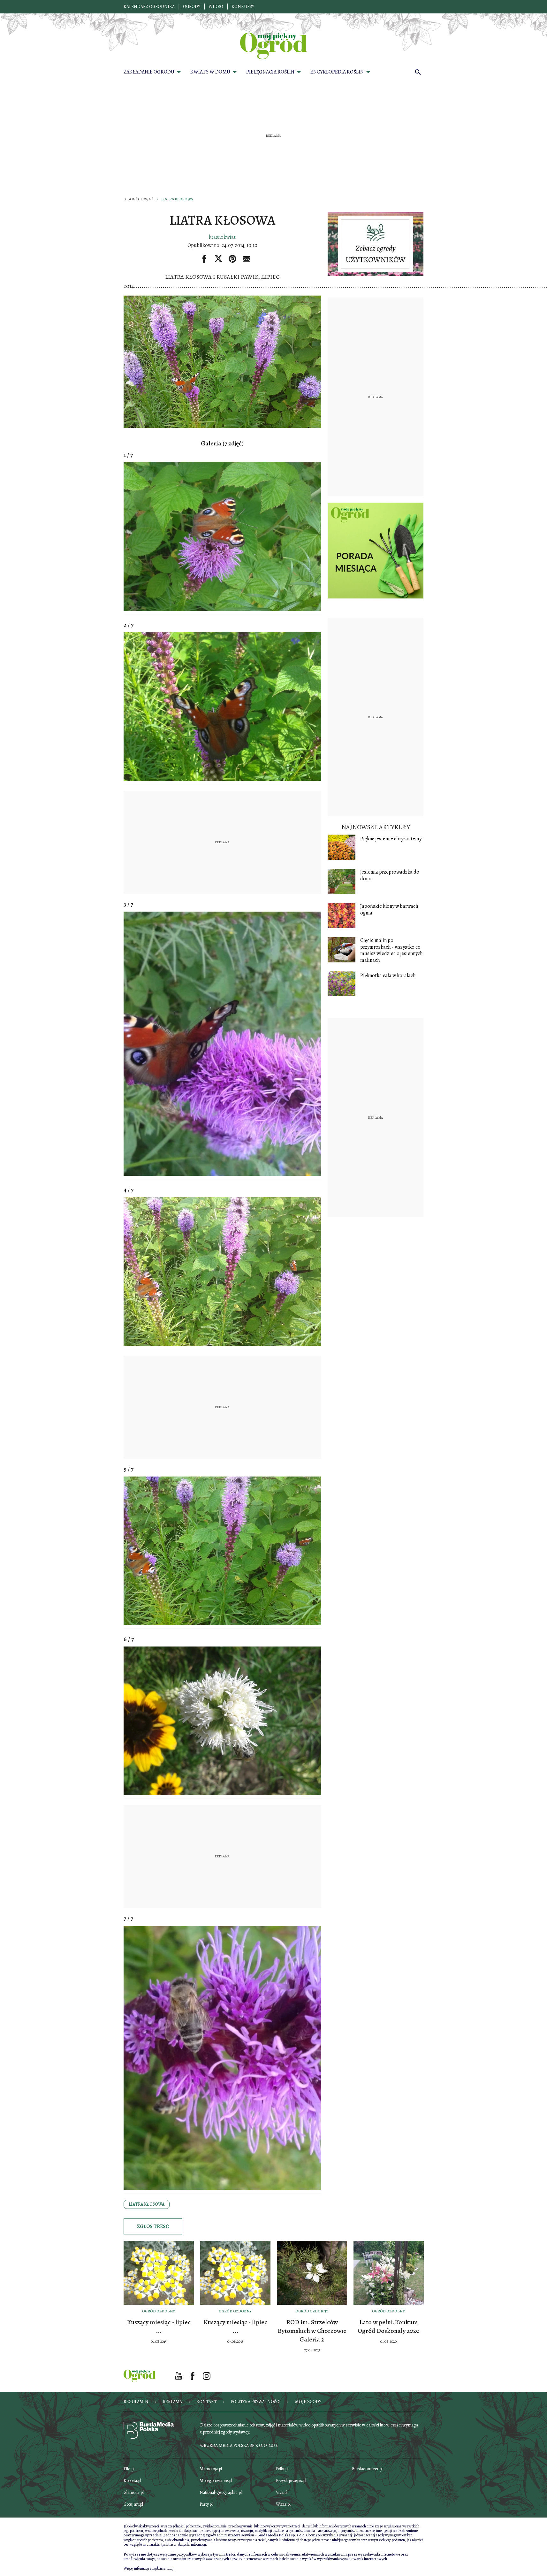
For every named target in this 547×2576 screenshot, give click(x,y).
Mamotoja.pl (211, 2469)
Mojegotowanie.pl (216, 2481)
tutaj (170, 2568)
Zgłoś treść (153, 2226)
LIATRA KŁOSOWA (147, 2204)
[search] (418, 72)
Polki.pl (282, 2469)
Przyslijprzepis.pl (291, 2481)
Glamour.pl (134, 2492)
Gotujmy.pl (133, 2504)
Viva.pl (282, 2492)
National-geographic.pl (221, 2492)
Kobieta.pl (132, 2481)
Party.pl (206, 2504)
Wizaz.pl (283, 2504)
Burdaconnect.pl (367, 2469)
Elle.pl (129, 2469)
